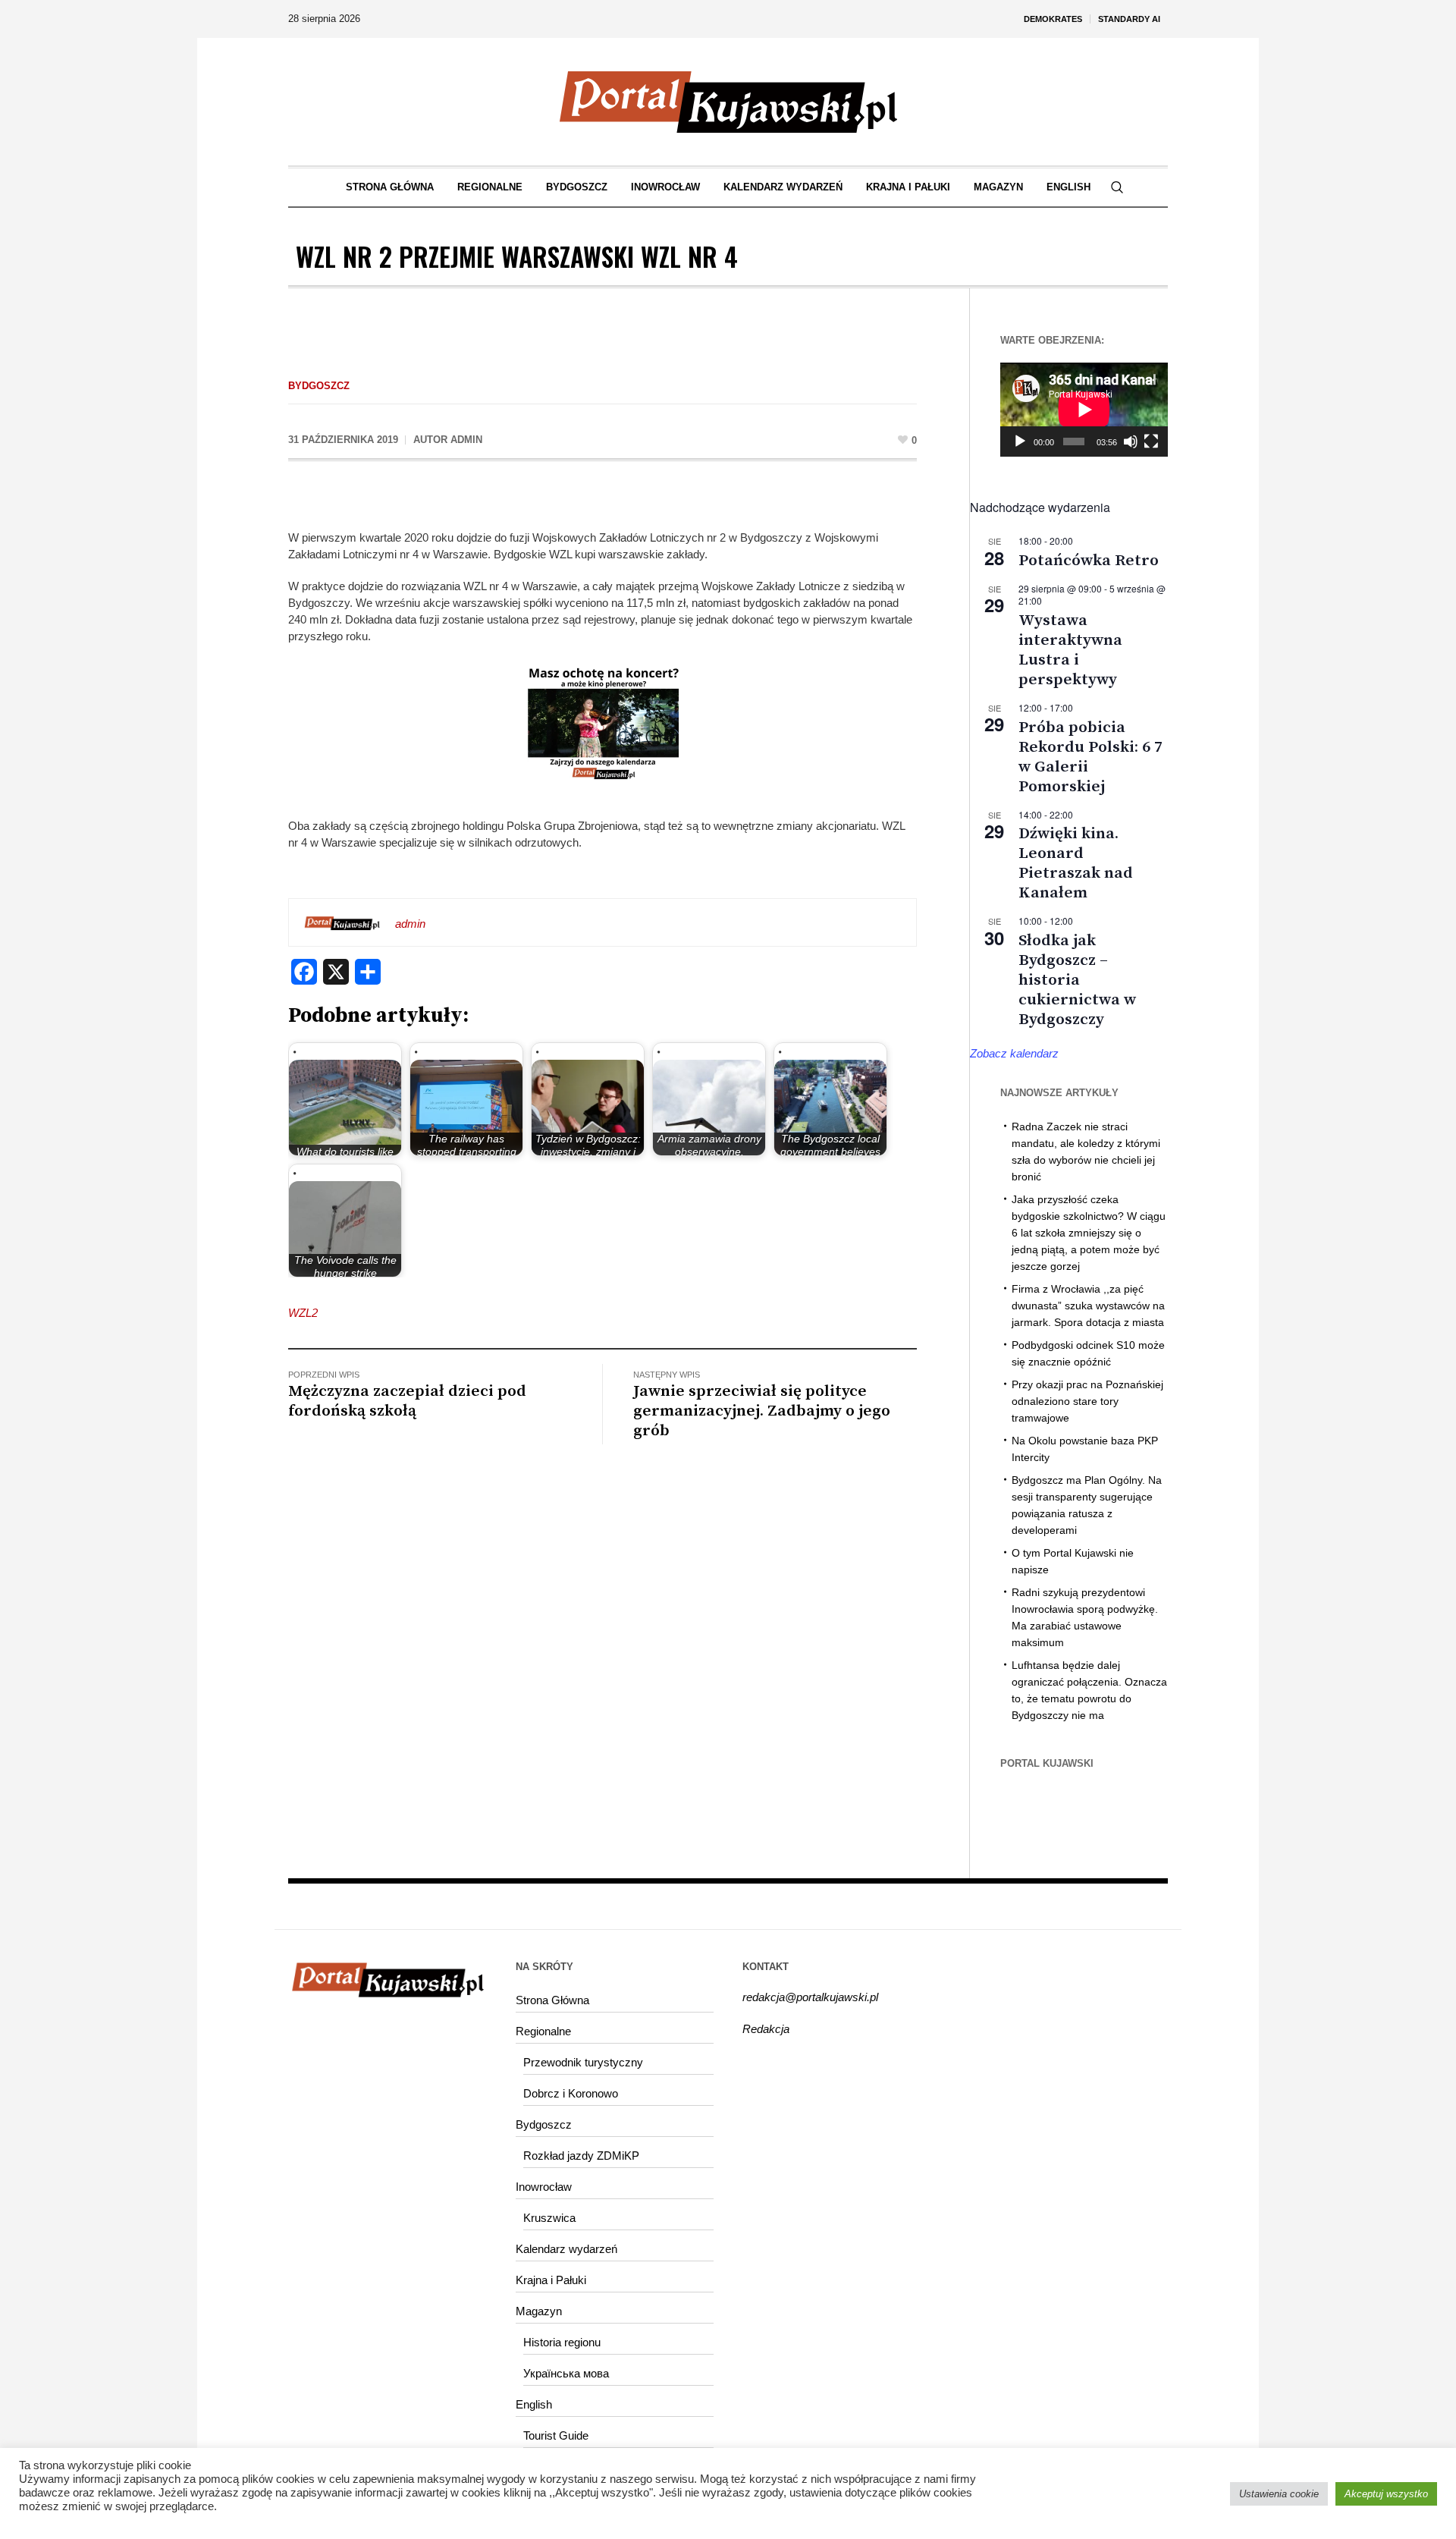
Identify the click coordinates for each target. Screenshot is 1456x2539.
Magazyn (539, 2311)
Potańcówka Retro (1089, 561)
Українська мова (566, 2373)
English (534, 2404)
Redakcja (766, 2029)
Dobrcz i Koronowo (571, 2093)
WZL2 (303, 1313)
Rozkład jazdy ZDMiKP (581, 2156)
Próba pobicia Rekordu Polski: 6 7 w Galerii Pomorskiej (1090, 757)
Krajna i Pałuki (551, 2280)
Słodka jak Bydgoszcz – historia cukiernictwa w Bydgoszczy (1077, 980)
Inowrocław (544, 2187)
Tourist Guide (556, 2435)
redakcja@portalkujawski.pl (810, 1997)
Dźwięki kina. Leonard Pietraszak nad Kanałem (1076, 863)
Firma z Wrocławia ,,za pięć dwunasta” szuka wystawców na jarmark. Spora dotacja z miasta (1088, 1306)
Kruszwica (549, 2218)
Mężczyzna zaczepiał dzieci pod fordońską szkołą (407, 1401)
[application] (1084, 410)
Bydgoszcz (319, 386)
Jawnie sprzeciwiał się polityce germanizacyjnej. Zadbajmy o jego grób (762, 1411)
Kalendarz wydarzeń (566, 2249)
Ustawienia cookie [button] (1279, 2494)
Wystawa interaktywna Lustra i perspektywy (1070, 650)
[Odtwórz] (1020, 441)
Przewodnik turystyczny (583, 2062)
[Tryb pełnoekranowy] (1151, 441)
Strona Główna (552, 2000)
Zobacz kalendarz (1014, 1053)
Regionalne (543, 2031)
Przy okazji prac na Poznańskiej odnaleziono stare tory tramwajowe (1087, 1401)
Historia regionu (562, 2342)
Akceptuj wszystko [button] (1386, 2494)
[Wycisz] (1131, 441)
